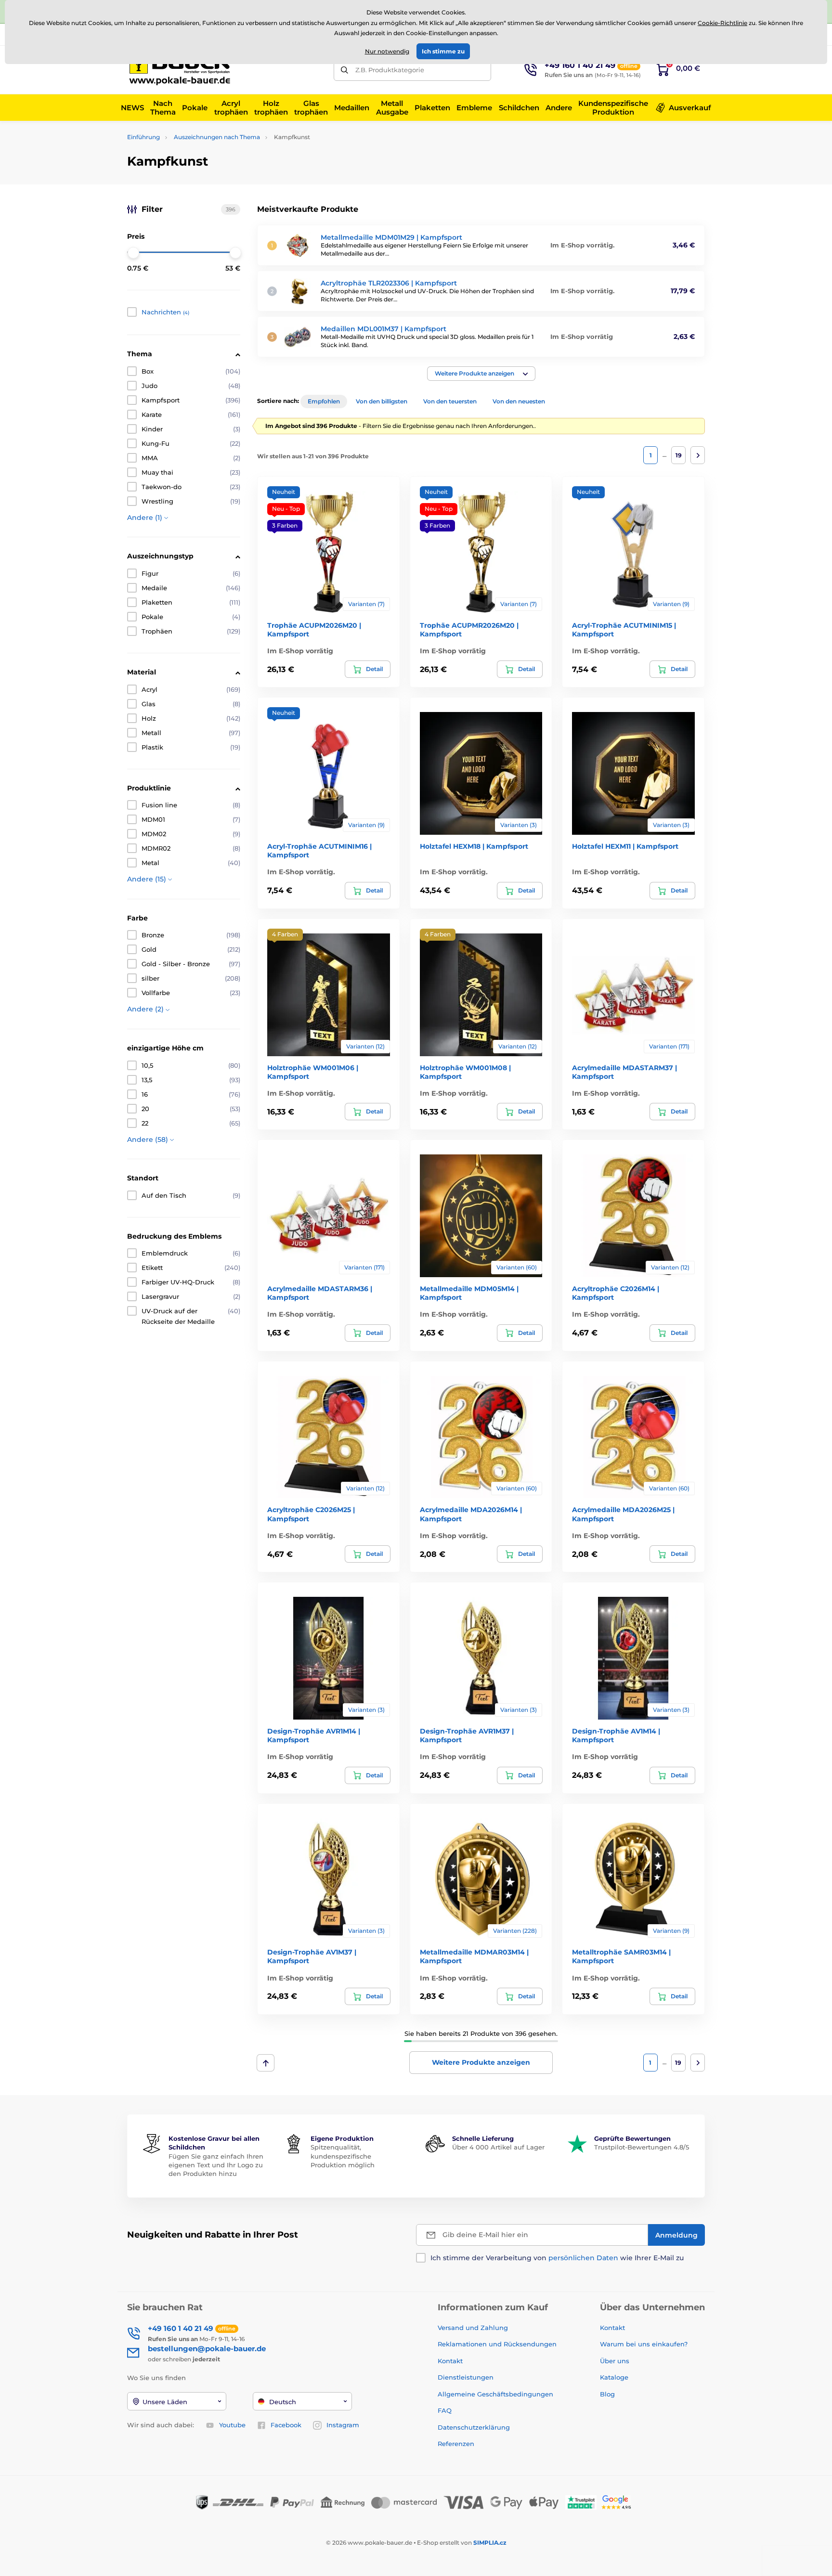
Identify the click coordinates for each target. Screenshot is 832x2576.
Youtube (232, 2425)
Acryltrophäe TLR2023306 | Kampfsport (389, 283)
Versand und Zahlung (473, 2328)
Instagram (343, 2425)
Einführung (143, 137)
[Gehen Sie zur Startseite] (182, 70)
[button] (481, 374)
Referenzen (456, 2444)
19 (679, 455)
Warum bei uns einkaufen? (644, 2344)
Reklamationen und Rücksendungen (498, 2344)
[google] (619, 2502)
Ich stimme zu (443, 51)
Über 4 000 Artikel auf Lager (498, 2147)
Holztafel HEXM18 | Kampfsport (474, 846)
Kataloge (614, 2377)
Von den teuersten (450, 401)
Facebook (286, 2425)
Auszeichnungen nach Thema (217, 137)
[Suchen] (344, 70)
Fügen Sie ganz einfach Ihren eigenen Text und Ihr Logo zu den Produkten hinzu (216, 2165)
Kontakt (450, 2361)
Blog (607, 2394)
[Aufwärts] (266, 2063)
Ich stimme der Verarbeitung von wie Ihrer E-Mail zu (557, 2258)
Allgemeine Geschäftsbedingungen (495, 2394)
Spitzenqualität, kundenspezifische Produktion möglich (343, 2156)
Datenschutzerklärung (474, 2427)
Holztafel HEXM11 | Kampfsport (625, 846)
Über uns (615, 2361)
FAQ (445, 2410)
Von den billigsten (382, 401)
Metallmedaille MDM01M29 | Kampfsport (391, 237)
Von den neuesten (519, 401)
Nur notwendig (387, 51)
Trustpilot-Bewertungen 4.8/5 (642, 2147)
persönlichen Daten (583, 2258)
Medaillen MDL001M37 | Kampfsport (383, 329)
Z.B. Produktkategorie (390, 70)
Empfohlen (324, 401)
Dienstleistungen (466, 2377)
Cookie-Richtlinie (722, 23)
